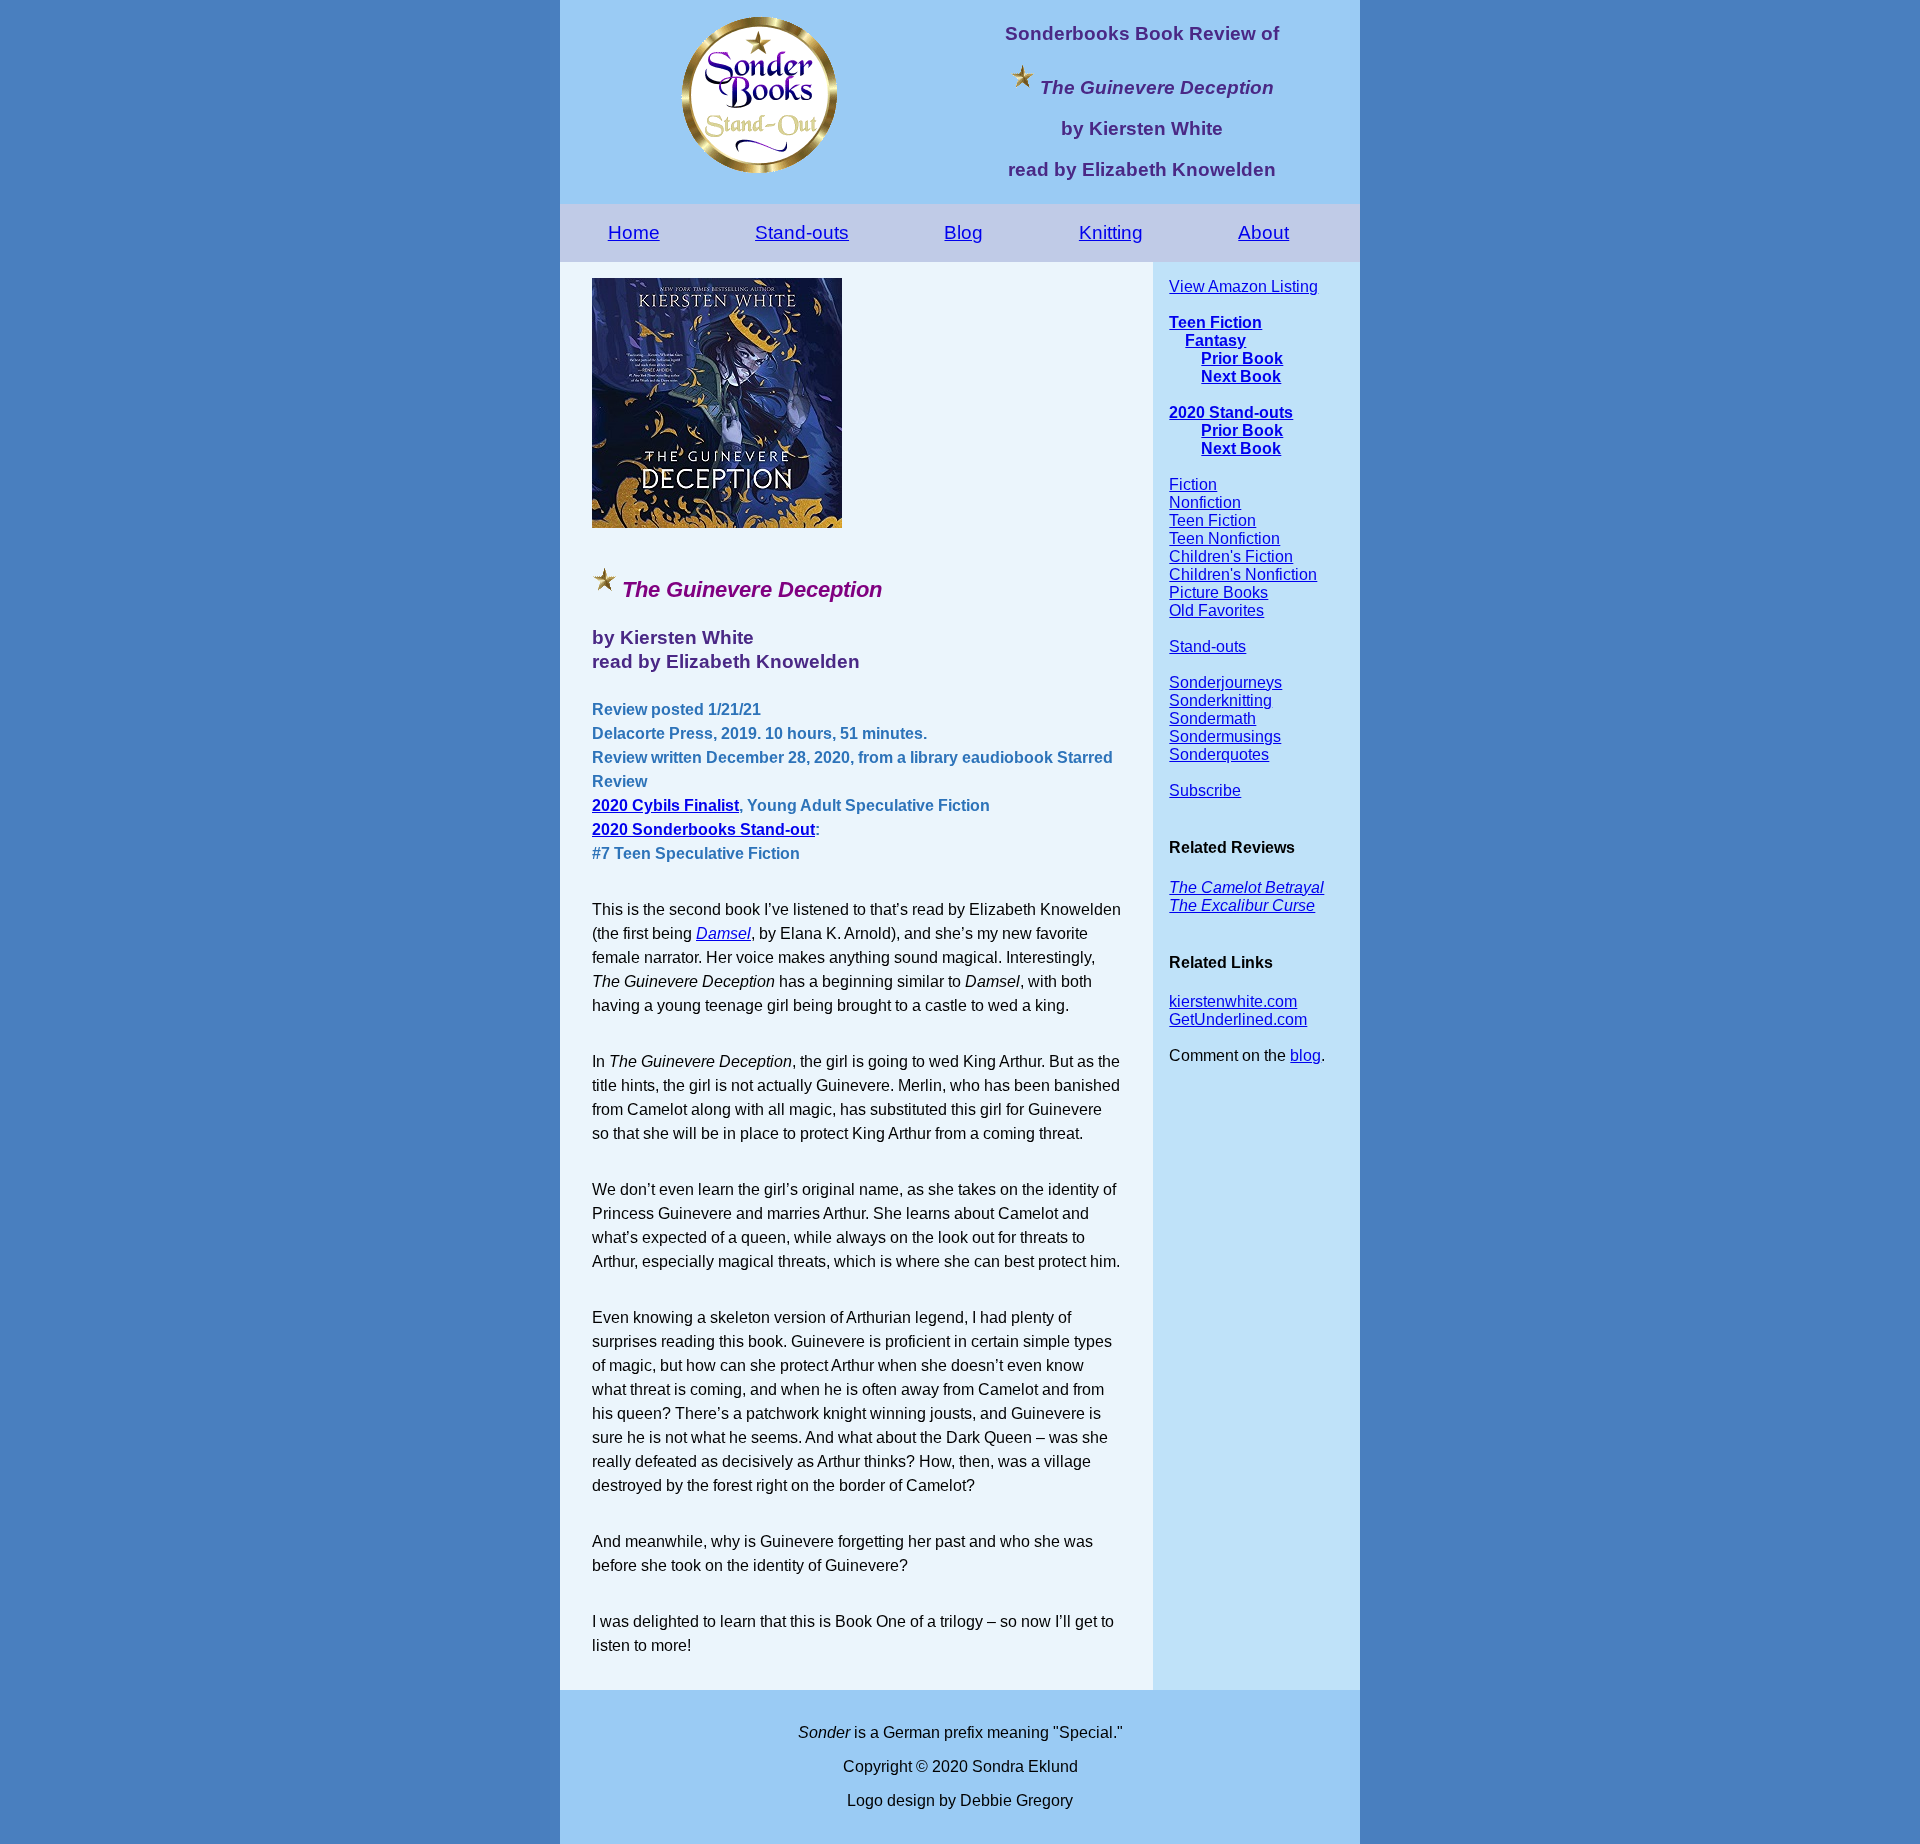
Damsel (723, 933)
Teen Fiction (1215, 322)
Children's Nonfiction (1243, 574)
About (1263, 232)
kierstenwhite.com (1233, 1001)
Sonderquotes (1219, 754)
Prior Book (1242, 358)
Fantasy (1215, 340)
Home (634, 232)
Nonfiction (1205, 502)
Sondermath (1212, 718)
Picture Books (1218, 592)
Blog (963, 232)
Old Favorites (1216, 610)
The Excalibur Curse (1242, 905)
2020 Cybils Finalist (665, 805)
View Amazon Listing (1243, 286)
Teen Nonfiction (1224, 538)
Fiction (1193, 484)
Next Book (1241, 376)
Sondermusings (1225, 736)
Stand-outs (802, 232)
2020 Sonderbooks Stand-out (703, 829)
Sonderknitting (1220, 700)
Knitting (1111, 232)
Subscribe (1205, 790)
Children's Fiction (1231, 556)
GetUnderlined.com (1238, 1019)
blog (1305, 1055)
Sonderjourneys (1225, 682)
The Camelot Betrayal (1246, 887)
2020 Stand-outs (1231, 412)
